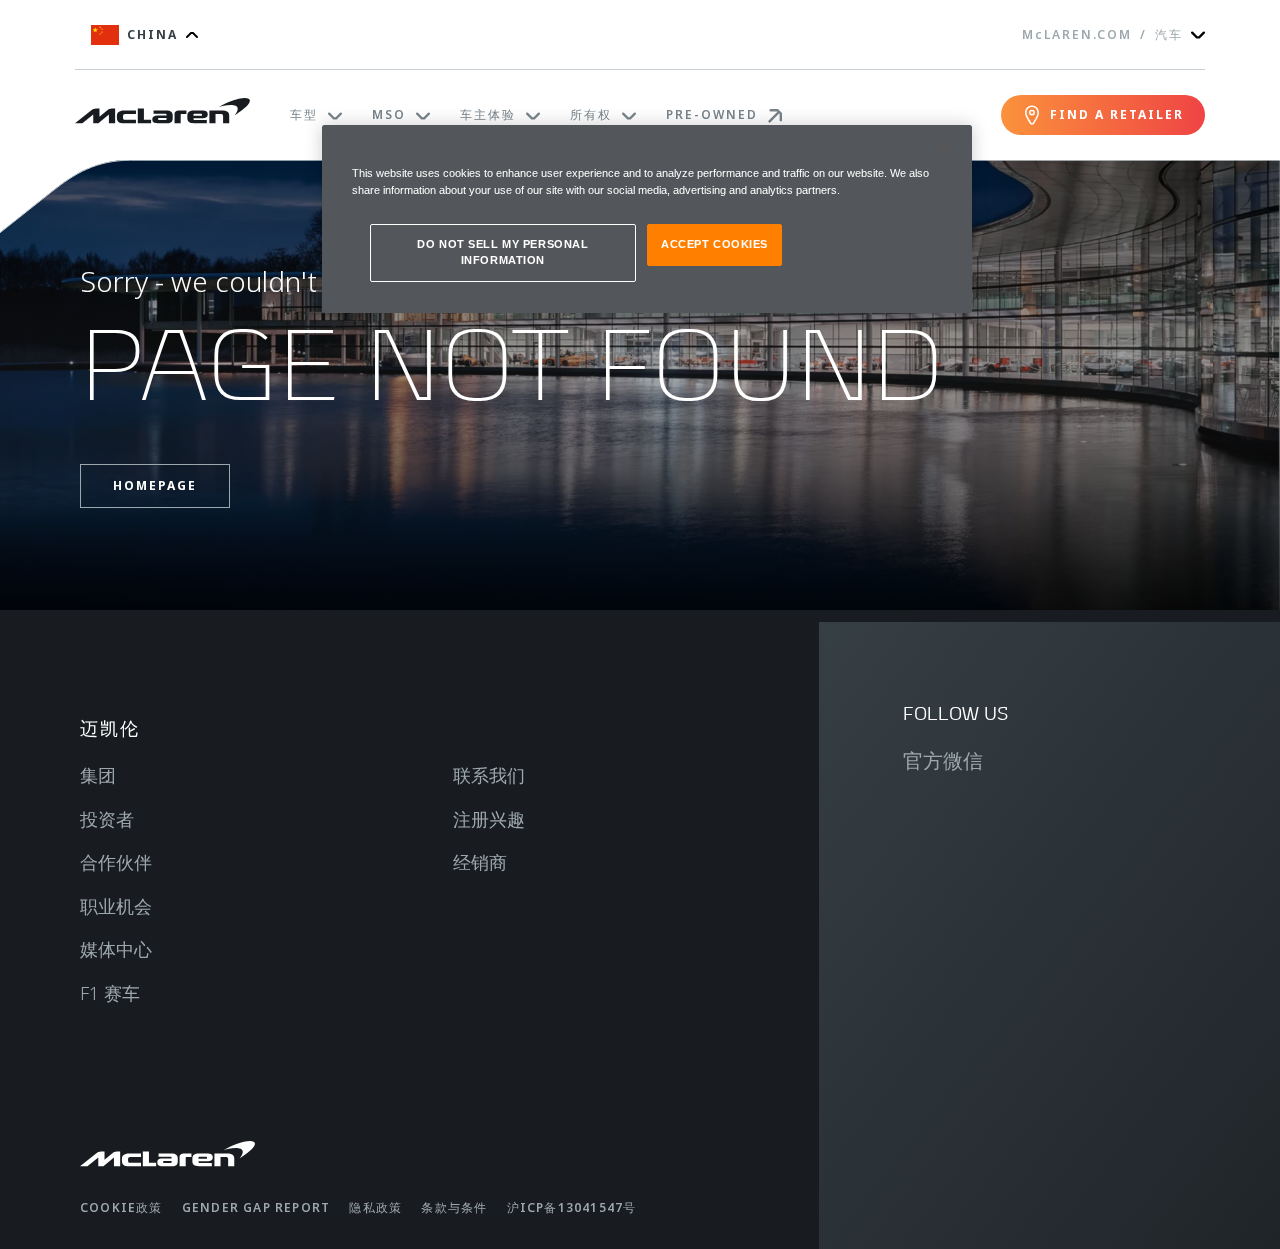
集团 (98, 775)
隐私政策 (375, 1207)
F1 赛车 (110, 993)
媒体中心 (116, 949)
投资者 (107, 819)
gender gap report (256, 1207)
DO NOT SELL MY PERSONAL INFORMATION (502, 252)
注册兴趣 (489, 819)
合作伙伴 (116, 862)
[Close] (944, 149)
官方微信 (943, 760)
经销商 (480, 862)
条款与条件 (454, 1207)
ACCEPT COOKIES (714, 244)
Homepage (155, 485)
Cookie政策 (121, 1207)
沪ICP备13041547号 (572, 1207)
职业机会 (116, 906)
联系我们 (489, 775)
